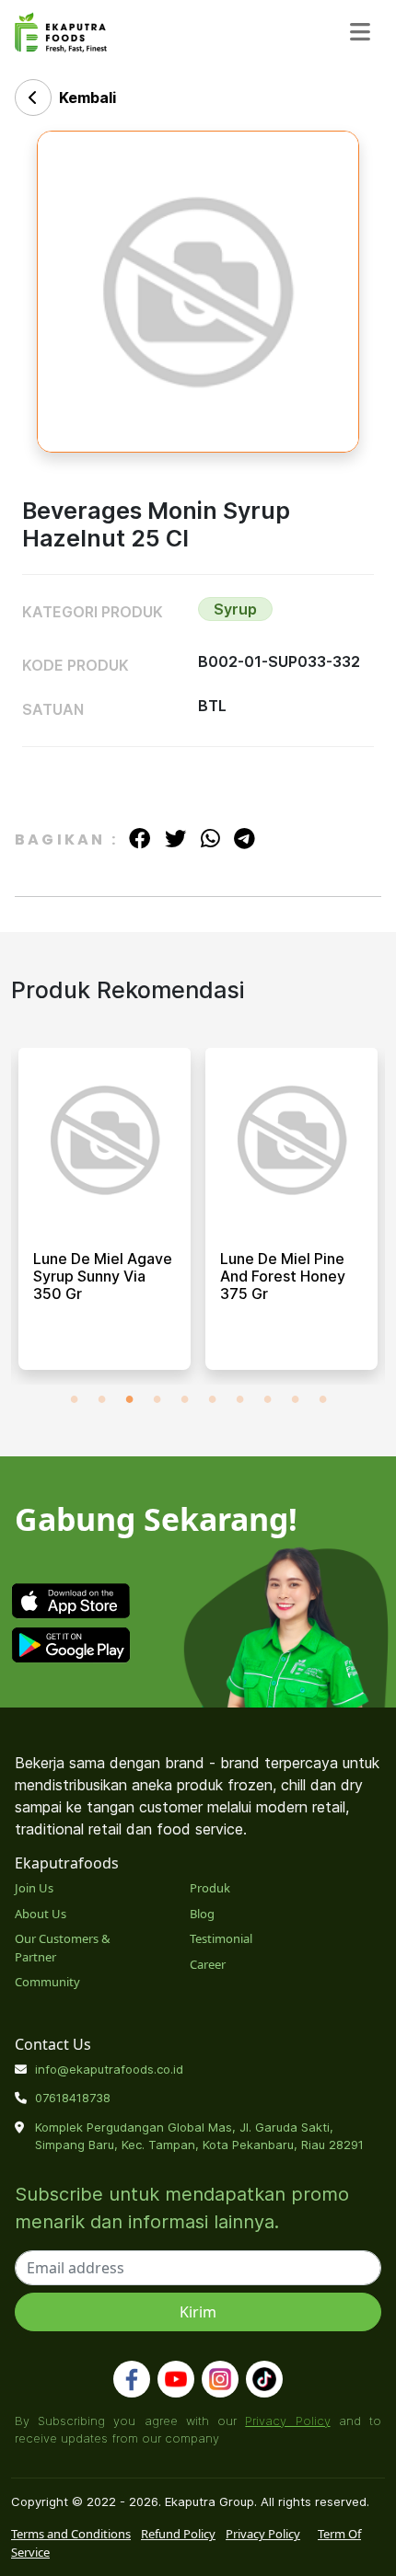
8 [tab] (267, 1398)
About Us (41, 1914)
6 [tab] (212, 1398)
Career (208, 1964)
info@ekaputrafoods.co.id (109, 2069)
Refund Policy (178, 2534)
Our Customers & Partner (63, 1948)
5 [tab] (184, 1398)
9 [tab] (295, 1398)
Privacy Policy (287, 2421)
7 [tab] (239, 1398)
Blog (202, 1914)
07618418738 (73, 2098)
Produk (210, 1888)
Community (47, 1982)
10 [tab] (322, 1398)
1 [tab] (74, 1398)
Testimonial (221, 1938)
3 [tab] (129, 1398)
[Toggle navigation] (360, 32)
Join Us (34, 1888)
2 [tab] (101, 1398)
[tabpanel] (105, 1216)
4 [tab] (157, 1398)
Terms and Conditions (71, 2534)
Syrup (235, 609)
